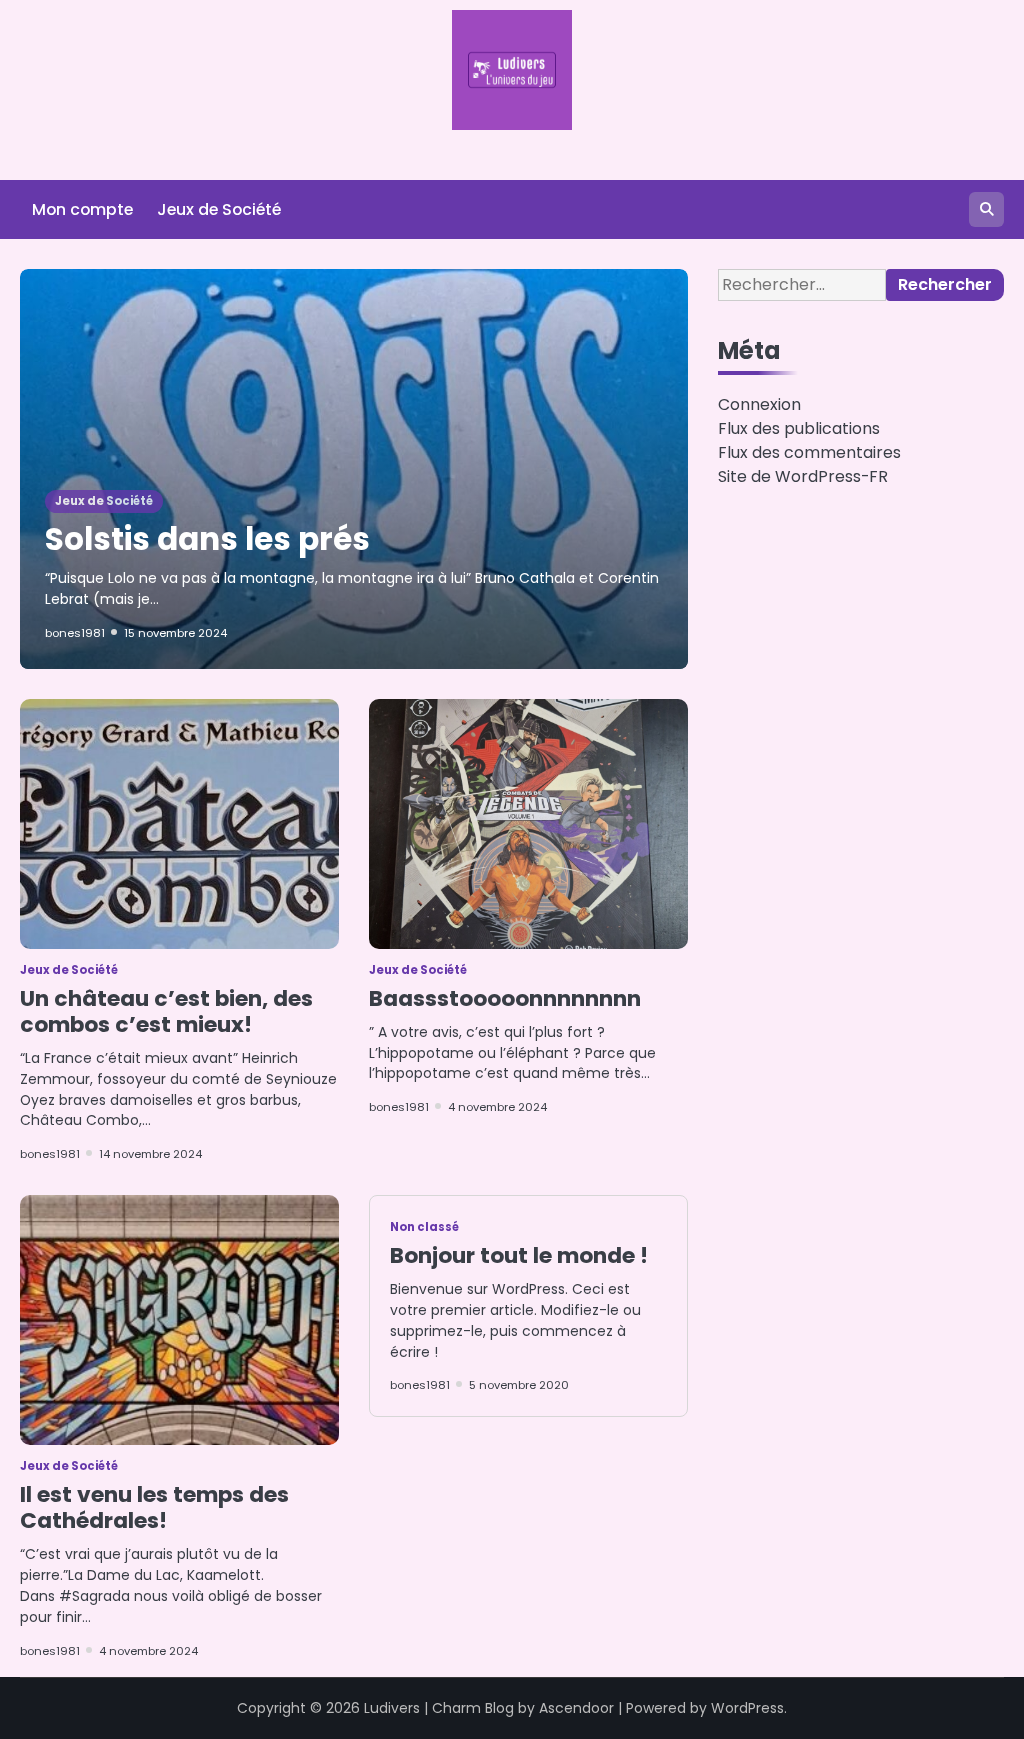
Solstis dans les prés (207, 539)
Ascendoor (576, 1708)
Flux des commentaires (809, 452)
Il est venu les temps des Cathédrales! (154, 1507)
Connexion (759, 404)
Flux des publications (799, 428)
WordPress (747, 1708)
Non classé (424, 1227)
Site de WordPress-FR (803, 476)
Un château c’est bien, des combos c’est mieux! (166, 1011)
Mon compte (82, 209)
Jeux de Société (219, 209)
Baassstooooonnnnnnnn (505, 998)
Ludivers (392, 1708)
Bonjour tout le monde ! (519, 1255)
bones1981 (75, 633)
